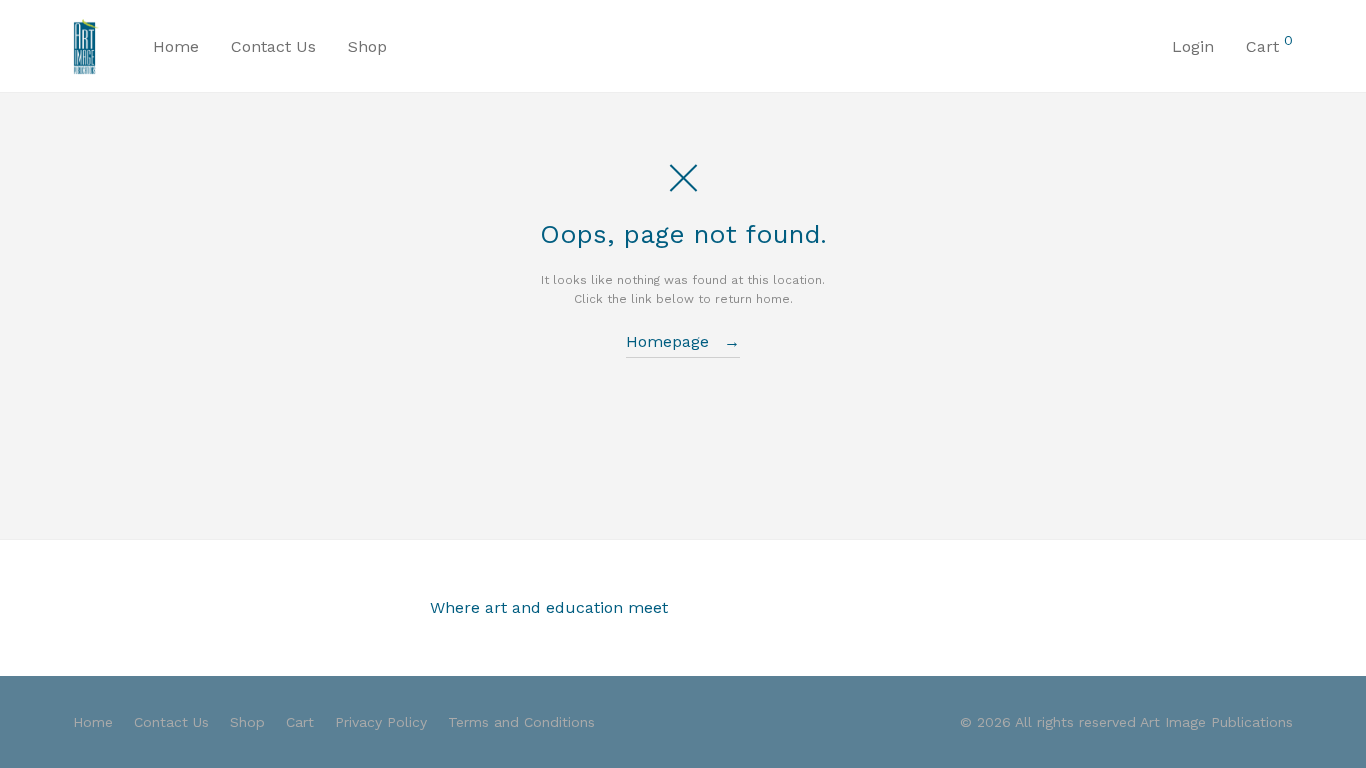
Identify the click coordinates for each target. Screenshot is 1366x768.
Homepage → (683, 341)
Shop (367, 46)
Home (176, 46)
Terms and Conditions (521, 722)
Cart (300, 722)
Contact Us (273, 46)
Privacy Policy (381, 722)
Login (1193, 46)
